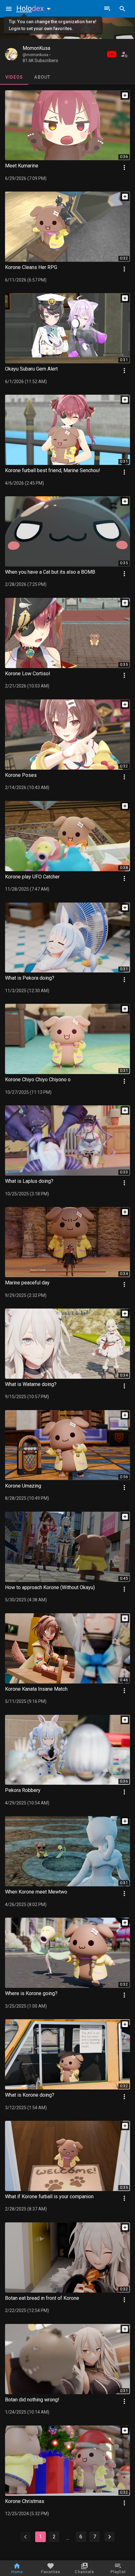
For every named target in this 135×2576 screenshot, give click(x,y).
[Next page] (110, 2537)
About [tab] (42, 77)
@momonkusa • (37, 55)
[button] (35, 8)
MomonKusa (36, 48)
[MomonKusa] (11, 54)
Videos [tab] (14, 77)
